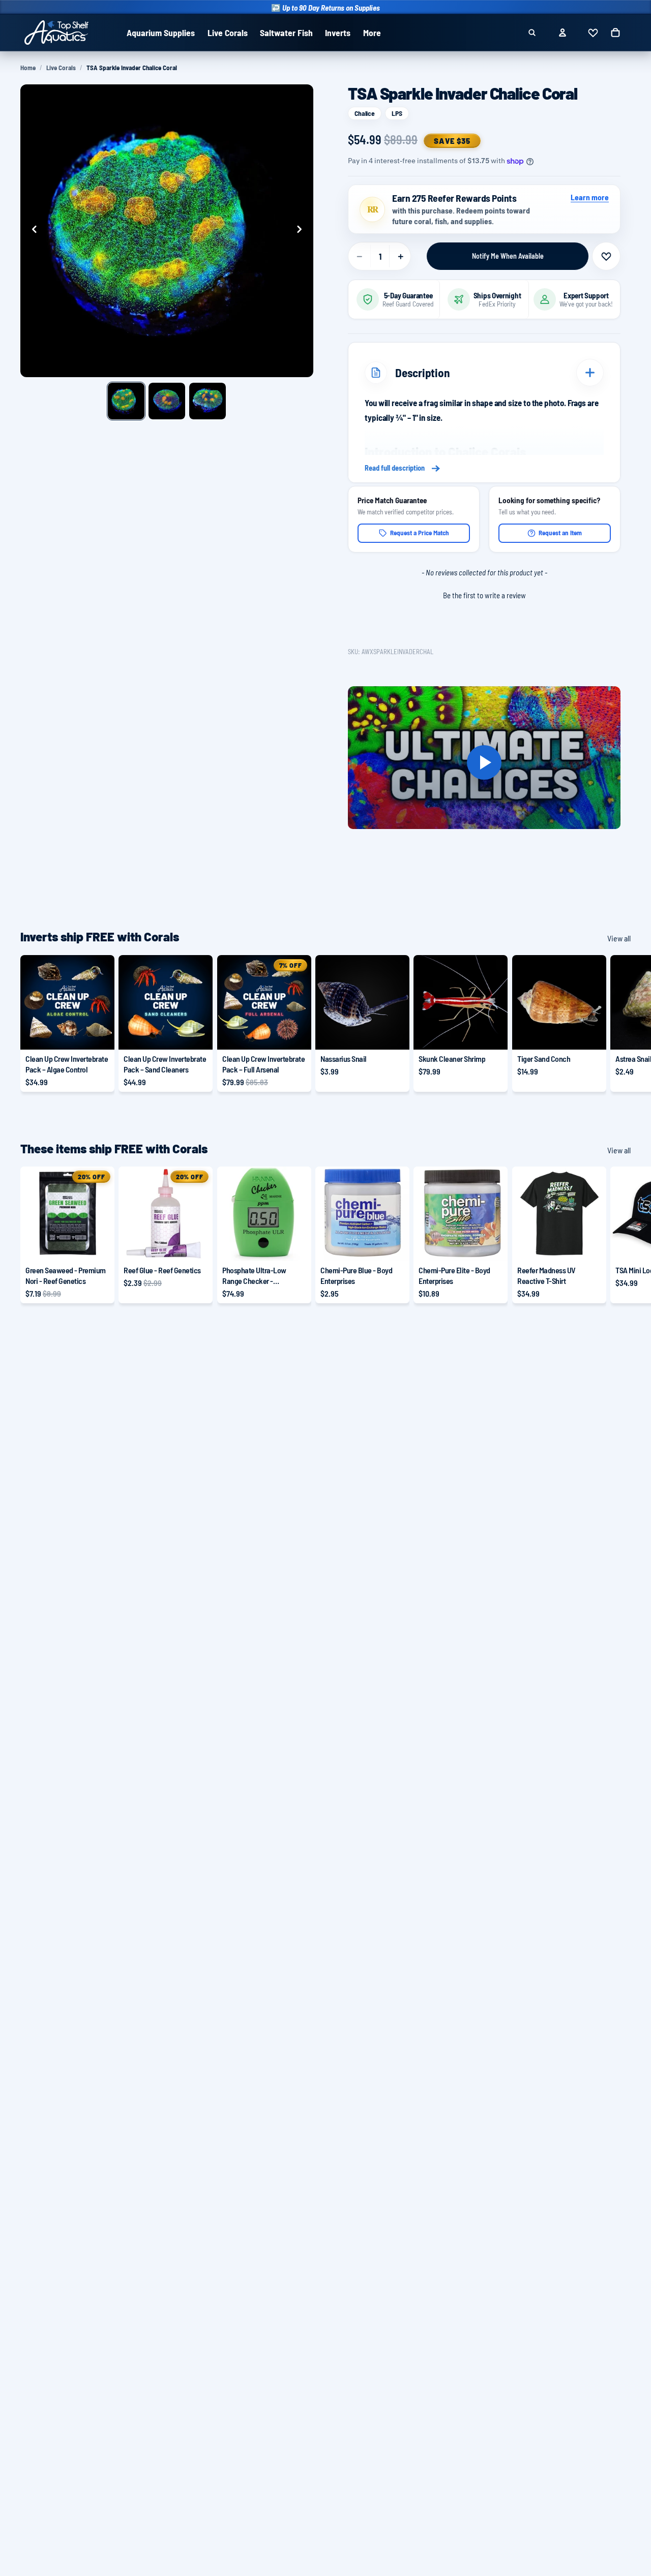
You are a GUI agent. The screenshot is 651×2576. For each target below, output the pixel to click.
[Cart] (615, 33)
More (372, 33)
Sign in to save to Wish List (606, 256)
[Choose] (99, 1034)
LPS (397, 113)
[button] (484, 594)
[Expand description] (590, 373)
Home (28, 68)
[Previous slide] (32, 231)
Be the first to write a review (484, 595)
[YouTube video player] (484, 763)
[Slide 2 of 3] (167, 401)
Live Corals (61, 68)
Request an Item (560, 533)
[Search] (532, 33)
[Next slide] (302, 231)
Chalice (365, 113)
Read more (484, 469)
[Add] (394, 1034)
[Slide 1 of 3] (126, 401)
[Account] (563, 33)
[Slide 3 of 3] (208, 401)
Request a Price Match (420, 533)
